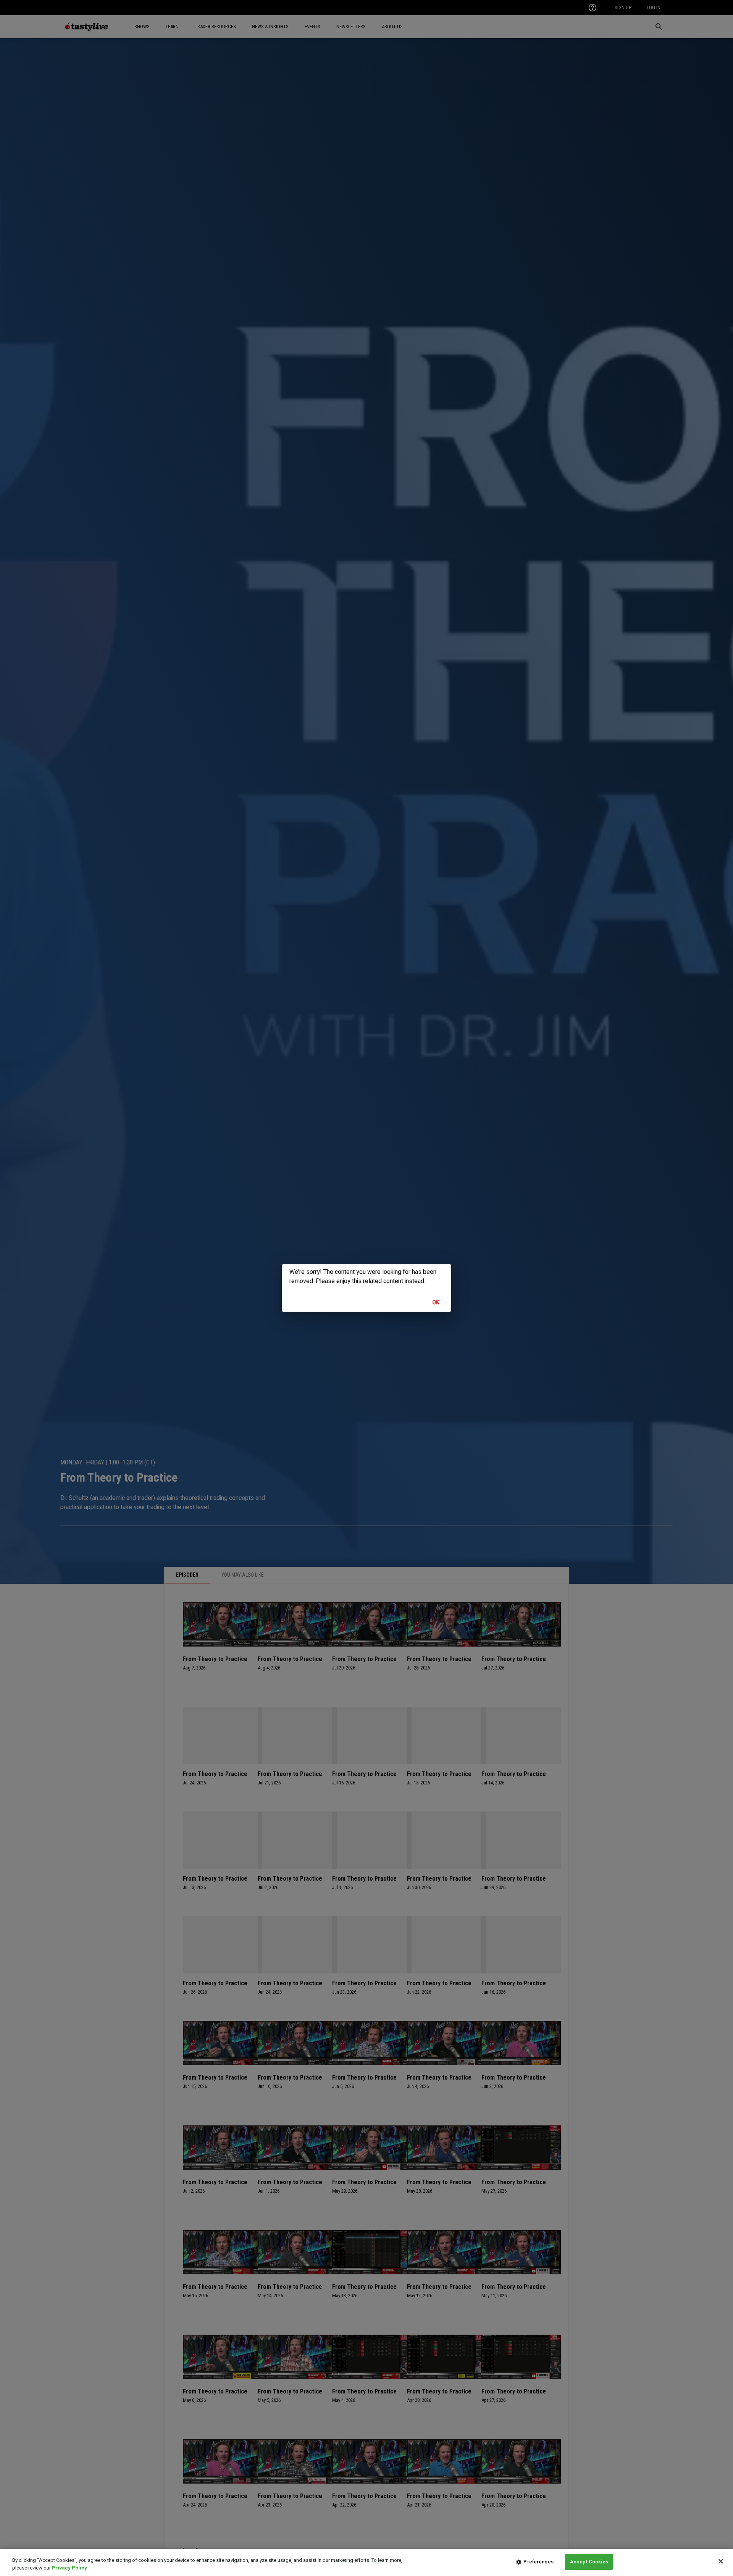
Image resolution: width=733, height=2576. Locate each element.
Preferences (538, 2562)
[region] (366, 2562)
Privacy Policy (69, 2568)
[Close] (721, 2561)
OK (436, 1302)
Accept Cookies (589, 2562)
